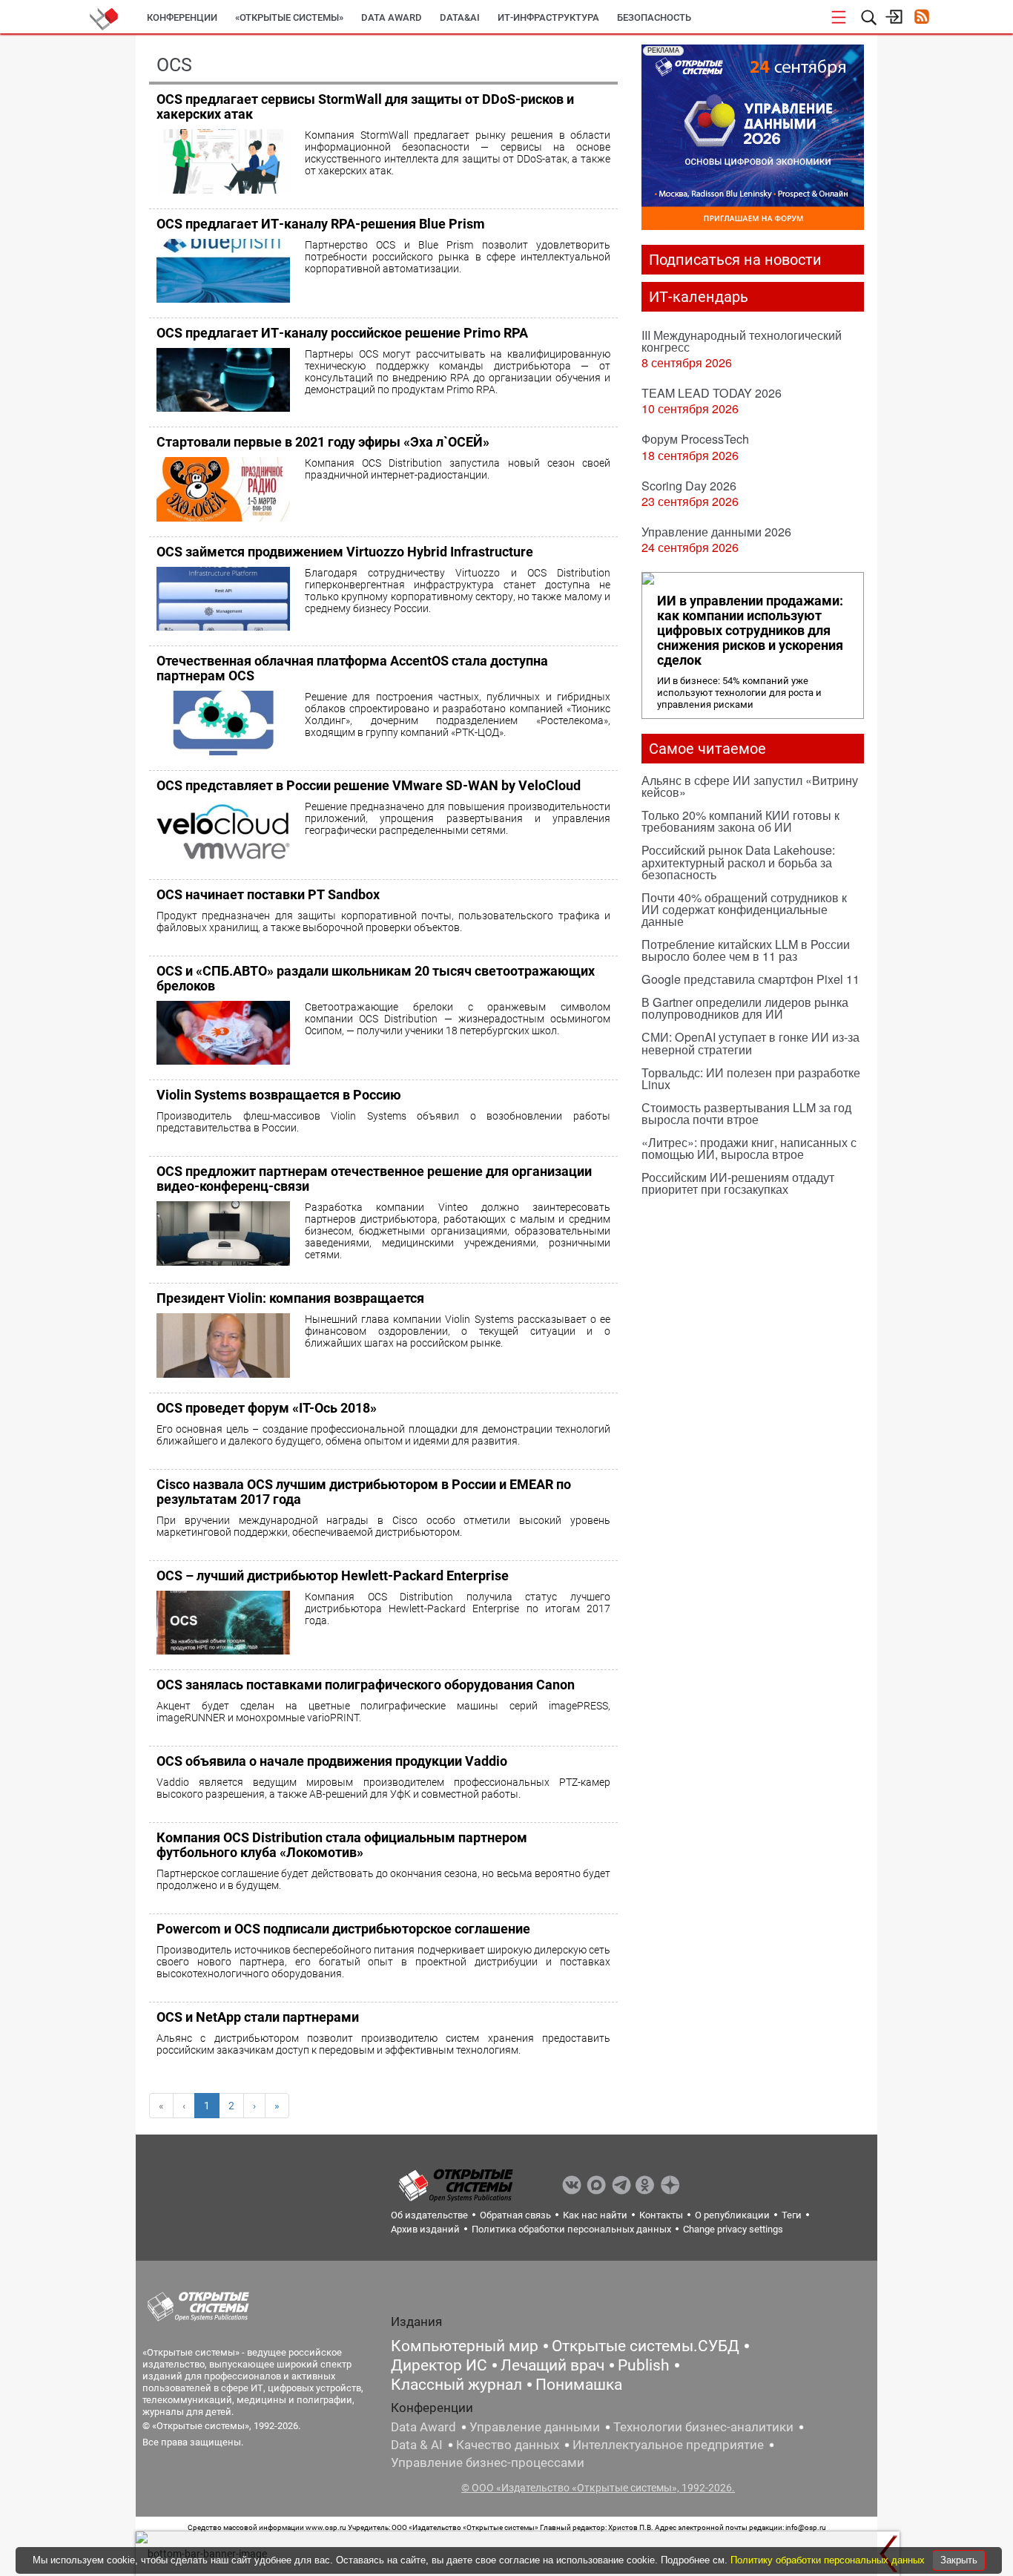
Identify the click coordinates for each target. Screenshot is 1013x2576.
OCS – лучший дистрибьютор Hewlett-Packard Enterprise (333, 1575)
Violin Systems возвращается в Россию (279, 1095)
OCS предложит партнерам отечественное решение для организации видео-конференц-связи (374, 1179)
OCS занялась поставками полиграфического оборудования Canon (366, 1685)
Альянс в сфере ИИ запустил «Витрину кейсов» (750, 786)
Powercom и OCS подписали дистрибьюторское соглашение (343, 1929)
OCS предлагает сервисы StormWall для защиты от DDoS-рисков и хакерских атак (365, 106)
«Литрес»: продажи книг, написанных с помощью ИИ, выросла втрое (749, 1148)
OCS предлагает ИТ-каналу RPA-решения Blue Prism (321, 224)
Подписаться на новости (735, 260)
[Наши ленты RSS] (921, 18)
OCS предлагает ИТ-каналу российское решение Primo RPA (342, 333)
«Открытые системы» (289, 17)
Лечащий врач (552, 2365)
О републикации (732, 2215)
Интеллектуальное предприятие (668, 2445)
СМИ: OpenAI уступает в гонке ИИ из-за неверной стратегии (750, 1043)
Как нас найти (595, 2215)
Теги (792, 2215)
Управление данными (535, 2427)
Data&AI (460, 17)
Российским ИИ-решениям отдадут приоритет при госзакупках (738, 1183)
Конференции (182, 17)
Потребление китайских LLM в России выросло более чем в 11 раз (746, 950)
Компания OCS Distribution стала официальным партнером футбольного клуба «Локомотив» (342, 1845)
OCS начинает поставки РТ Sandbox (268, 894)
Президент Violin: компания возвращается (290, 1298)
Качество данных (508, 2445)
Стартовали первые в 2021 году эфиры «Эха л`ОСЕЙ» (323, 442)
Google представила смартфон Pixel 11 (750, 979)
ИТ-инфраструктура (548, 17)
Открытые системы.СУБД (646, 2346)
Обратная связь (515, 2215)
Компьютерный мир (465, 2346)
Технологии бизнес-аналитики (703, 2427)
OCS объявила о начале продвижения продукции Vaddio (332, 1761)
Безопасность (654, 17)
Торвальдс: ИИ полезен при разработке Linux (751, 1078)
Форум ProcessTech (695, 439)
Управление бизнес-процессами (488, 2462)
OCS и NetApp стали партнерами (258, 2017)
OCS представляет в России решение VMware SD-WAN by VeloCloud (369, 785)
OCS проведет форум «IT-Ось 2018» (267, 1408)
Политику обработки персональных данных (829, 2560)
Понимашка (579, 2385)
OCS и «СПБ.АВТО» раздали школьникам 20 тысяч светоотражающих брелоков (376, 978)
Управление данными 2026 (716, 532)
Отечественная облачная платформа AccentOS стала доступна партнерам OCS (352, 668)
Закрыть (959, 2560)
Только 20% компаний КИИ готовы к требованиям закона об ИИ (740, 821)
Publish (644, 2365)
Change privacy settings (733, 2229)
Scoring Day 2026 (689, 486)
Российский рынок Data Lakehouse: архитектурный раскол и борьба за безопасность (738, 862)
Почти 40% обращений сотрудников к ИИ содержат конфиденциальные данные (744, 909)
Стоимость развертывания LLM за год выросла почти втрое (746, 1113)
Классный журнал (456, 2385)
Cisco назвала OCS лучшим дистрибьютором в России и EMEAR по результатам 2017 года (364, 1492)
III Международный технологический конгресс (742, 341)
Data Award (423, 2427)
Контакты (661, 2215)
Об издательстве (429, 2215)
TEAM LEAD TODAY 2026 (712, 393)
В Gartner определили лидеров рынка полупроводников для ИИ (745, 1008)
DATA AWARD (392, 17)
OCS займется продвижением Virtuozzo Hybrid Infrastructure (345, 552)
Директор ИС (439, 2365)
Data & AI (417, 2445)
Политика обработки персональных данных (571, 2229)
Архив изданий (425, 2229)
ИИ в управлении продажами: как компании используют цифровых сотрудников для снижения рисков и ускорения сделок (750, 631)
